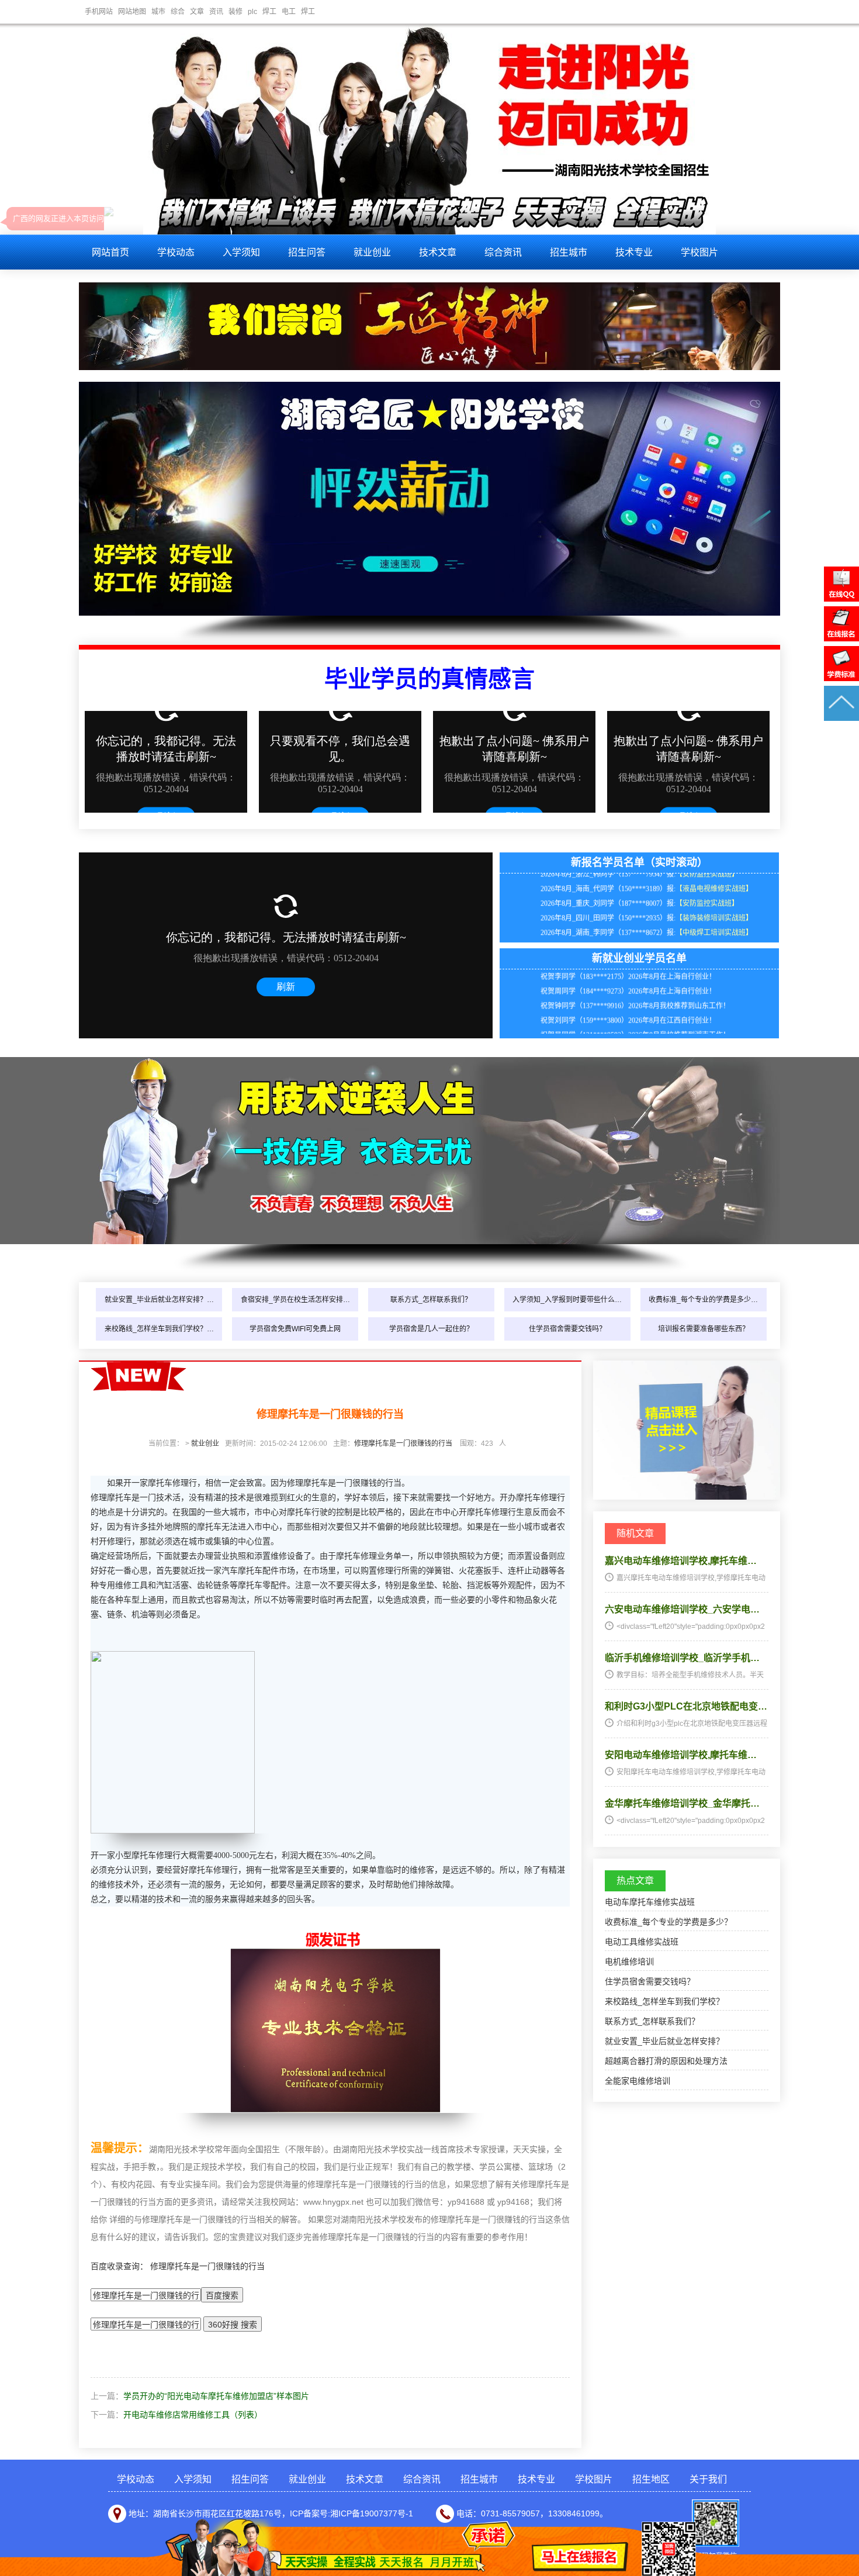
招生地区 (651, 2479)
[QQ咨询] (841, 599)
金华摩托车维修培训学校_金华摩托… (682, 1803)
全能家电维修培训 (638, 2081)
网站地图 (132, 12)
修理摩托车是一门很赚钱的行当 (403, 1444)
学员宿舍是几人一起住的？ (431, 1329)
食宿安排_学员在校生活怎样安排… (295, 1300)
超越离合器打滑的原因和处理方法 (666, 2061)
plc (252, 12)
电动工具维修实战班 (642, 1942)
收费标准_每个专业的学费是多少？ (669, 1922)
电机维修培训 (629, 1962)
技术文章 (438, 252)
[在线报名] (841, 638)
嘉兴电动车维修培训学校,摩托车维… (681, 1561)
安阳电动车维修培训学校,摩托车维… (681, 1755)
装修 (235, 12)
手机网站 (99, 12)
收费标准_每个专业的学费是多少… (703, 1300)
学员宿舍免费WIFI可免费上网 (295, 1329)
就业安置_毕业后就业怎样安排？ (664, 2041)
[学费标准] (841, 678)
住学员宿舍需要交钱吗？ (567, 1329)
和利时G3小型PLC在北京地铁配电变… (686, 1706)
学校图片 (699, 252)
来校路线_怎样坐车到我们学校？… (159, 1329)
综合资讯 (503, 252)
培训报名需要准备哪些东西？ (704, 1329)
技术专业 (634, 252)
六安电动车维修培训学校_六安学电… (682, 1609)
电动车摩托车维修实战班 (650, 1902)
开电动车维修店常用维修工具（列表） (193, 2415)
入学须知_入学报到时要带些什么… (567, 1300)
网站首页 (110, 252)
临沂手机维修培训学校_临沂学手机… (682, 1658)
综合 (178, 12)
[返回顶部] (841, 718)
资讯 (216, 12)
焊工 (269, 12)
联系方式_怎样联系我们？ (431, 1300)
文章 (197, 12)
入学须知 (241, 252)
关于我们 (708, 2479)
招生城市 (569, 252)
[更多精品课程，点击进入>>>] (687, 1497)
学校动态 (176, 252)
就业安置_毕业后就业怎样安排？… (159, 1300)
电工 (289, 12)
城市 (158, 12)
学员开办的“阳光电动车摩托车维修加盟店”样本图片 (216, 2396)
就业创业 (372, 252)
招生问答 (307, 252)
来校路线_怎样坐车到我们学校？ (664, 2001)
